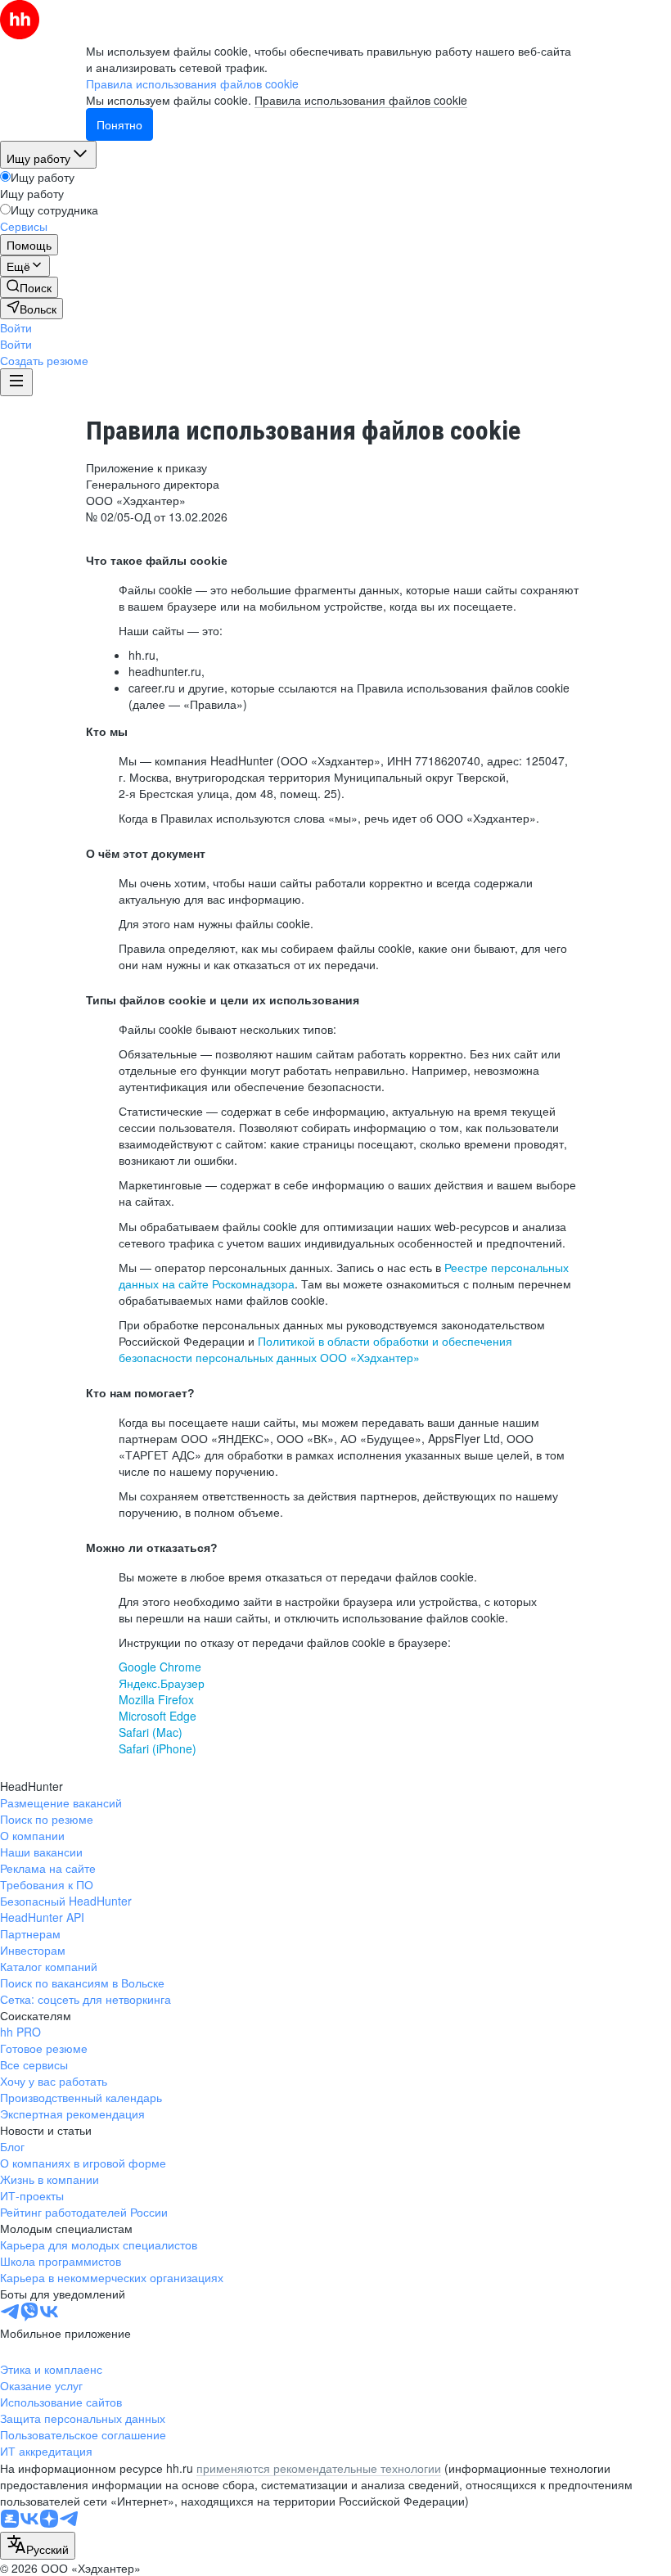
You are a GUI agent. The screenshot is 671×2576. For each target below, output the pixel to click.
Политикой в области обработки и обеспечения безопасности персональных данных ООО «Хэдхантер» (315, 1349)
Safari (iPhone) (158, 1748)
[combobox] (38, 2546)
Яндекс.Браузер (162, 1683)
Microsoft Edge (158, 1716)
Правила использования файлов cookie (361, 100)
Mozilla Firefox (156, 1699)
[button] (16, 327)
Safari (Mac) (151, 1732)
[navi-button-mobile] (16, 382)
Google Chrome (160, 1667)
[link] (29, 287)
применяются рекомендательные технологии (319, 2468)
